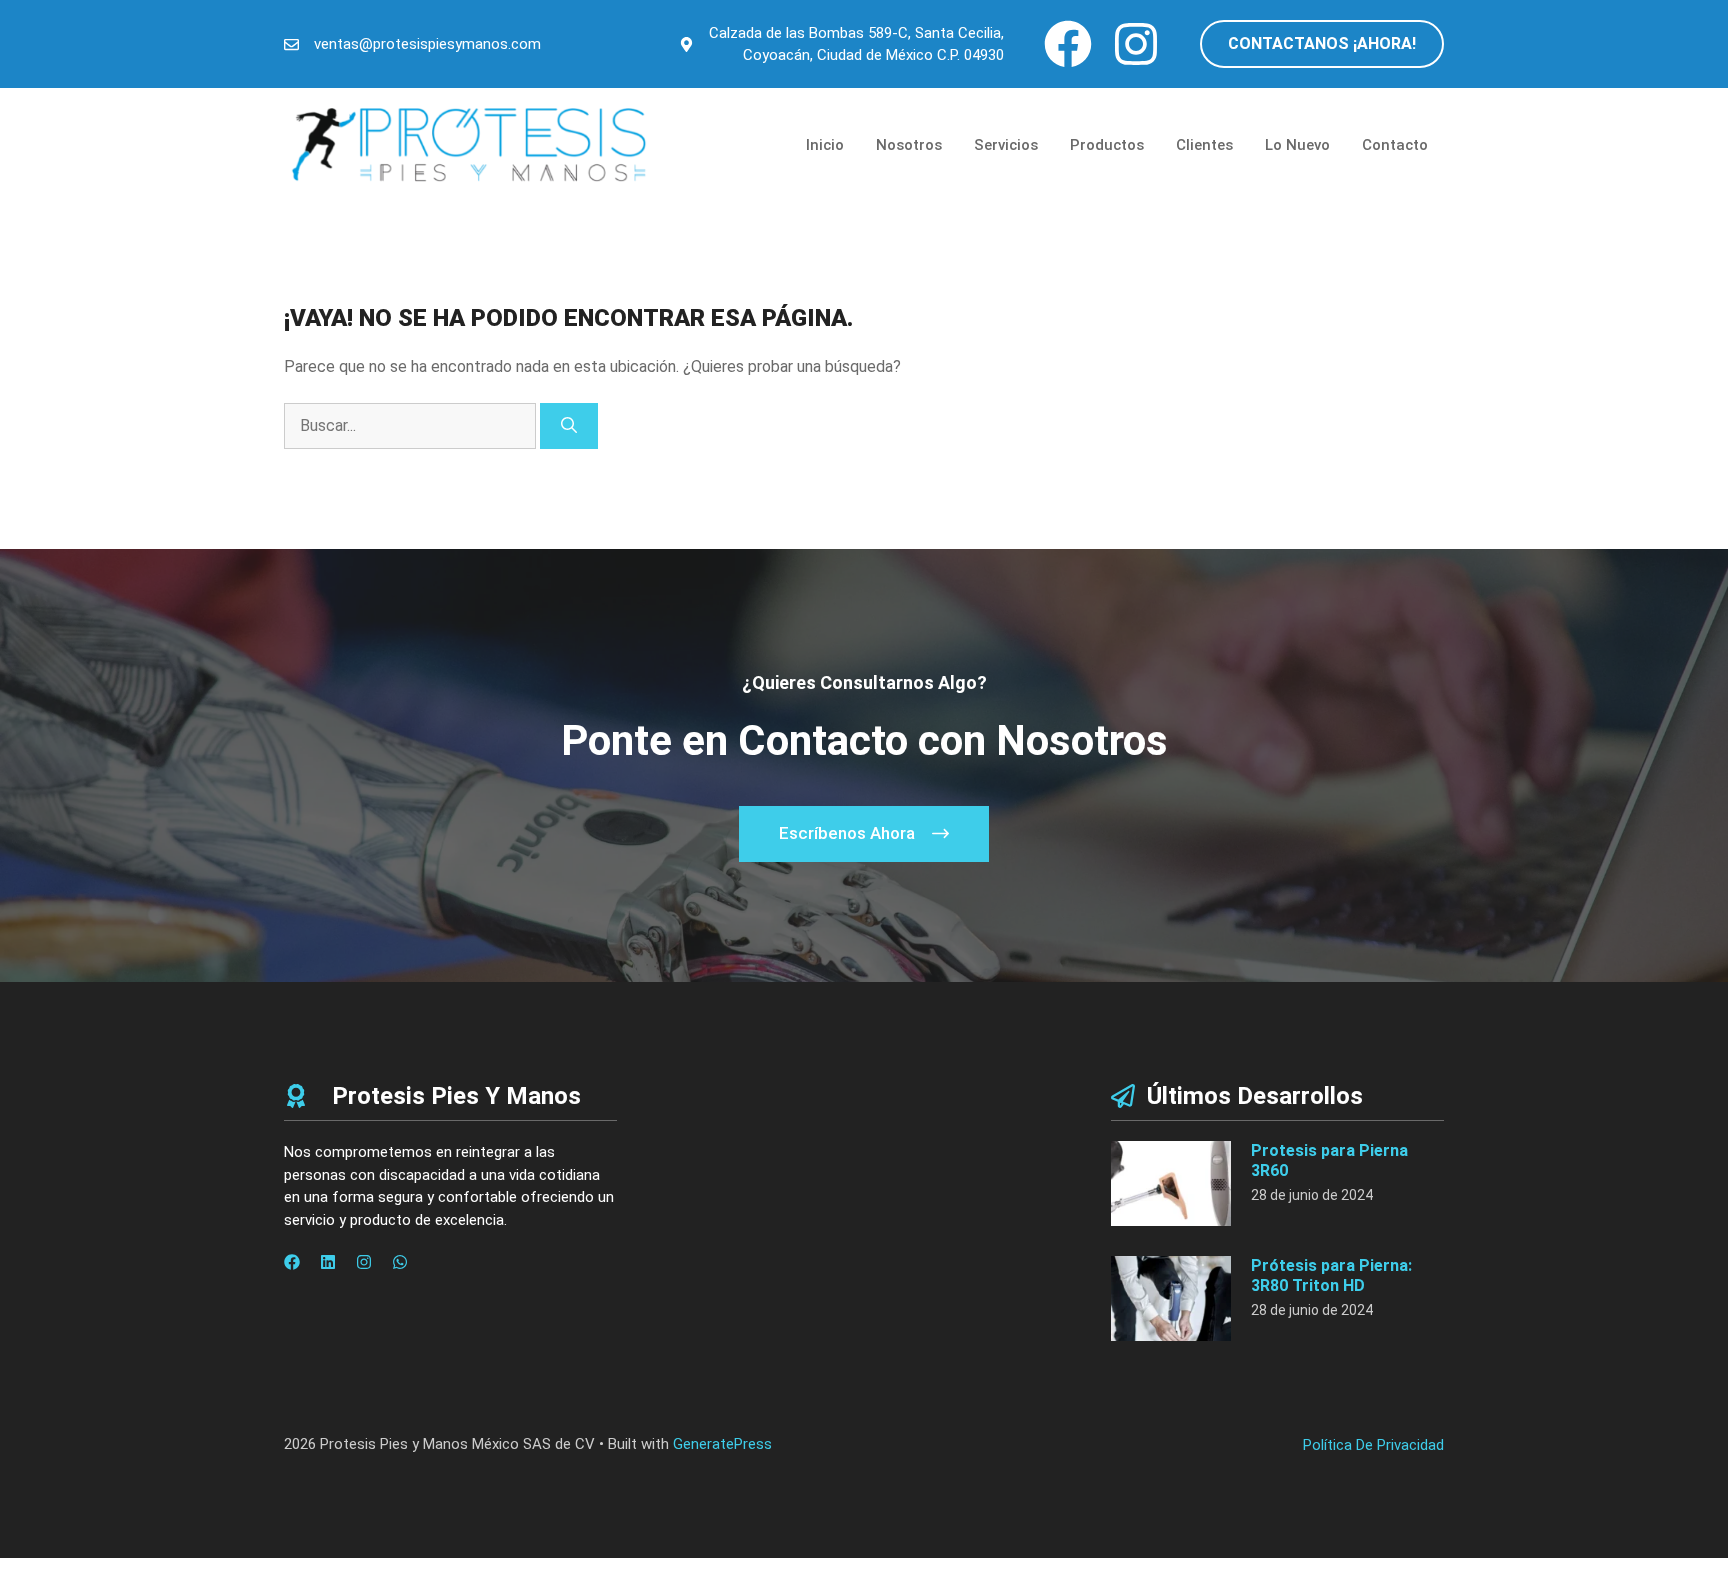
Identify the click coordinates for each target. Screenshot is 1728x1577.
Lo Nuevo (1297, 145)
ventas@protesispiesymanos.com (427, 44)
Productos (1107, 145)
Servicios (1006, 145)
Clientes (1204, 145)
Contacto (1395, 145)
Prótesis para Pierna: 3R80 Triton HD (1331, 1275)
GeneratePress (722, 1444)
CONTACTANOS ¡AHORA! (1322, 43)
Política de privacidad (1373, 1445)
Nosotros (909, 145)
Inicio (825, 145)
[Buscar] (569, 426)
